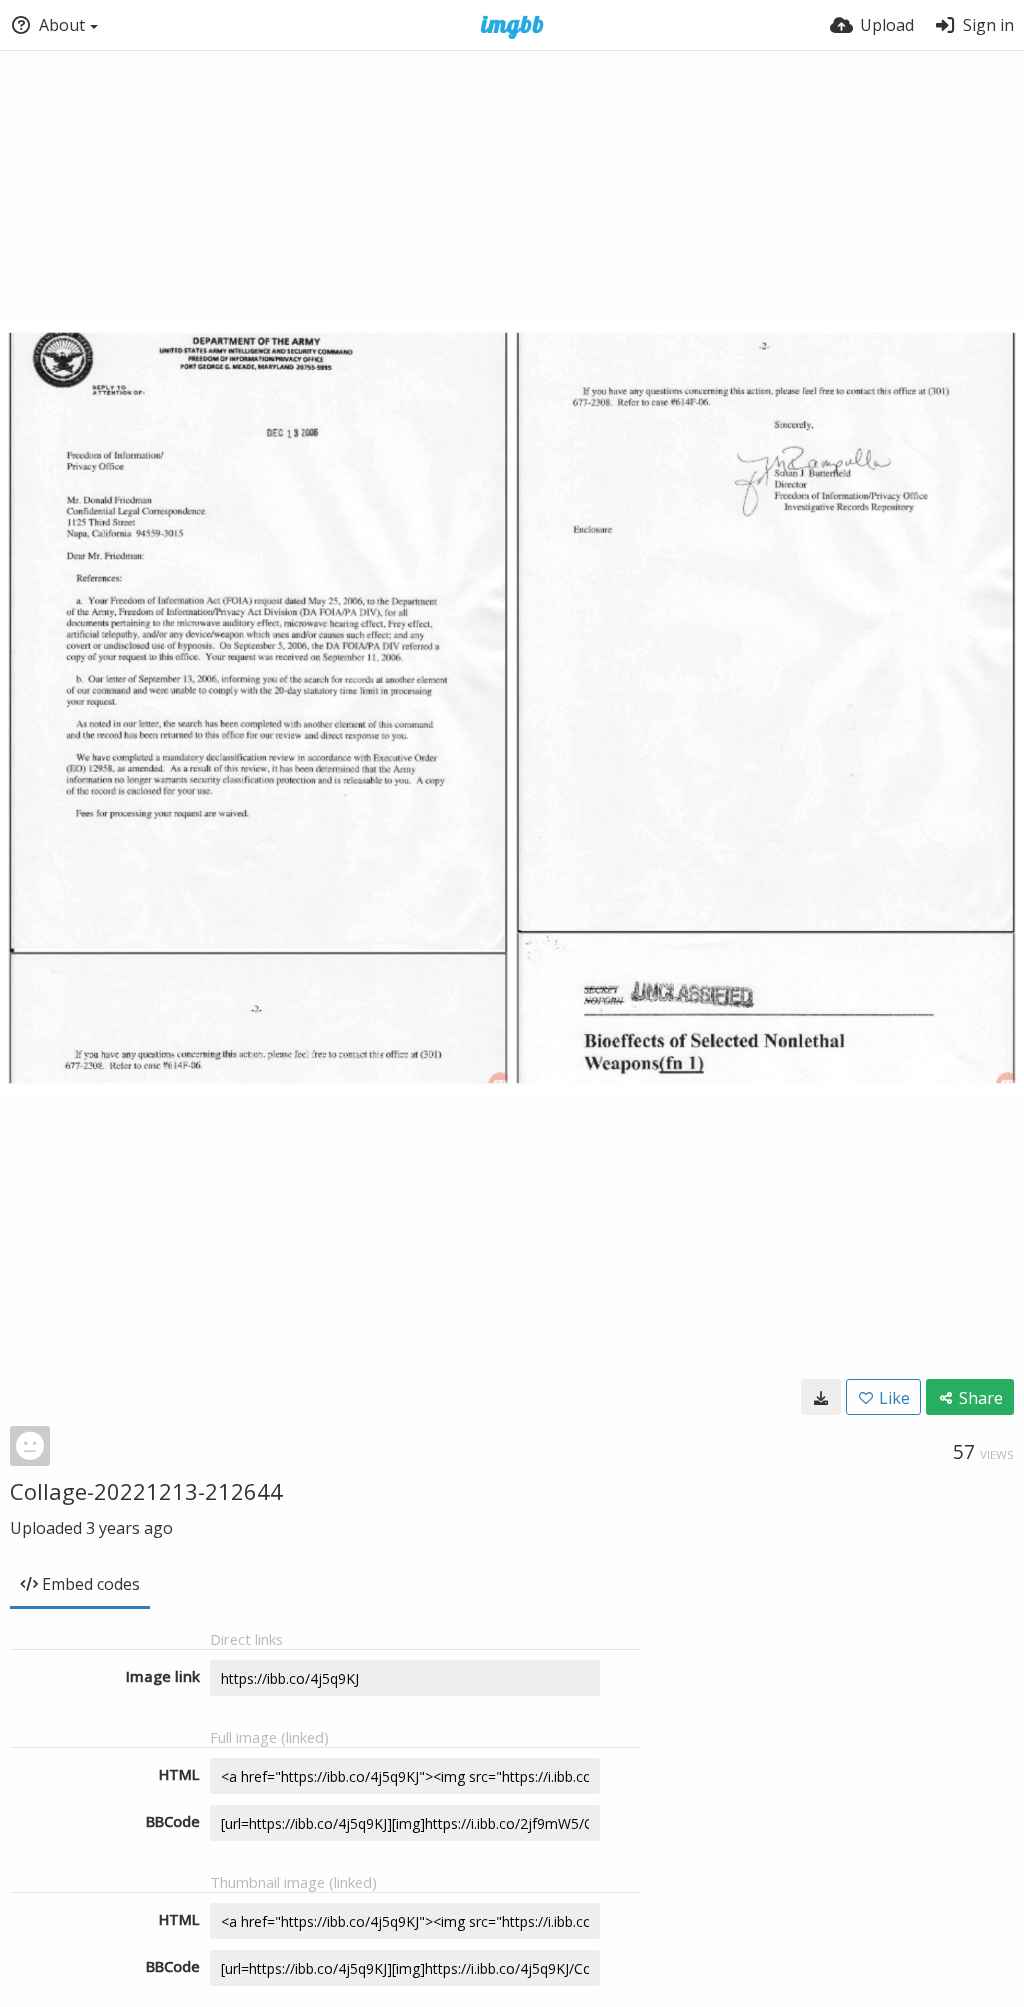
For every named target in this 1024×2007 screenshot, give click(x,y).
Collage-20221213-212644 (146, 1491)
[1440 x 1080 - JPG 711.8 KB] (821, 1397)
